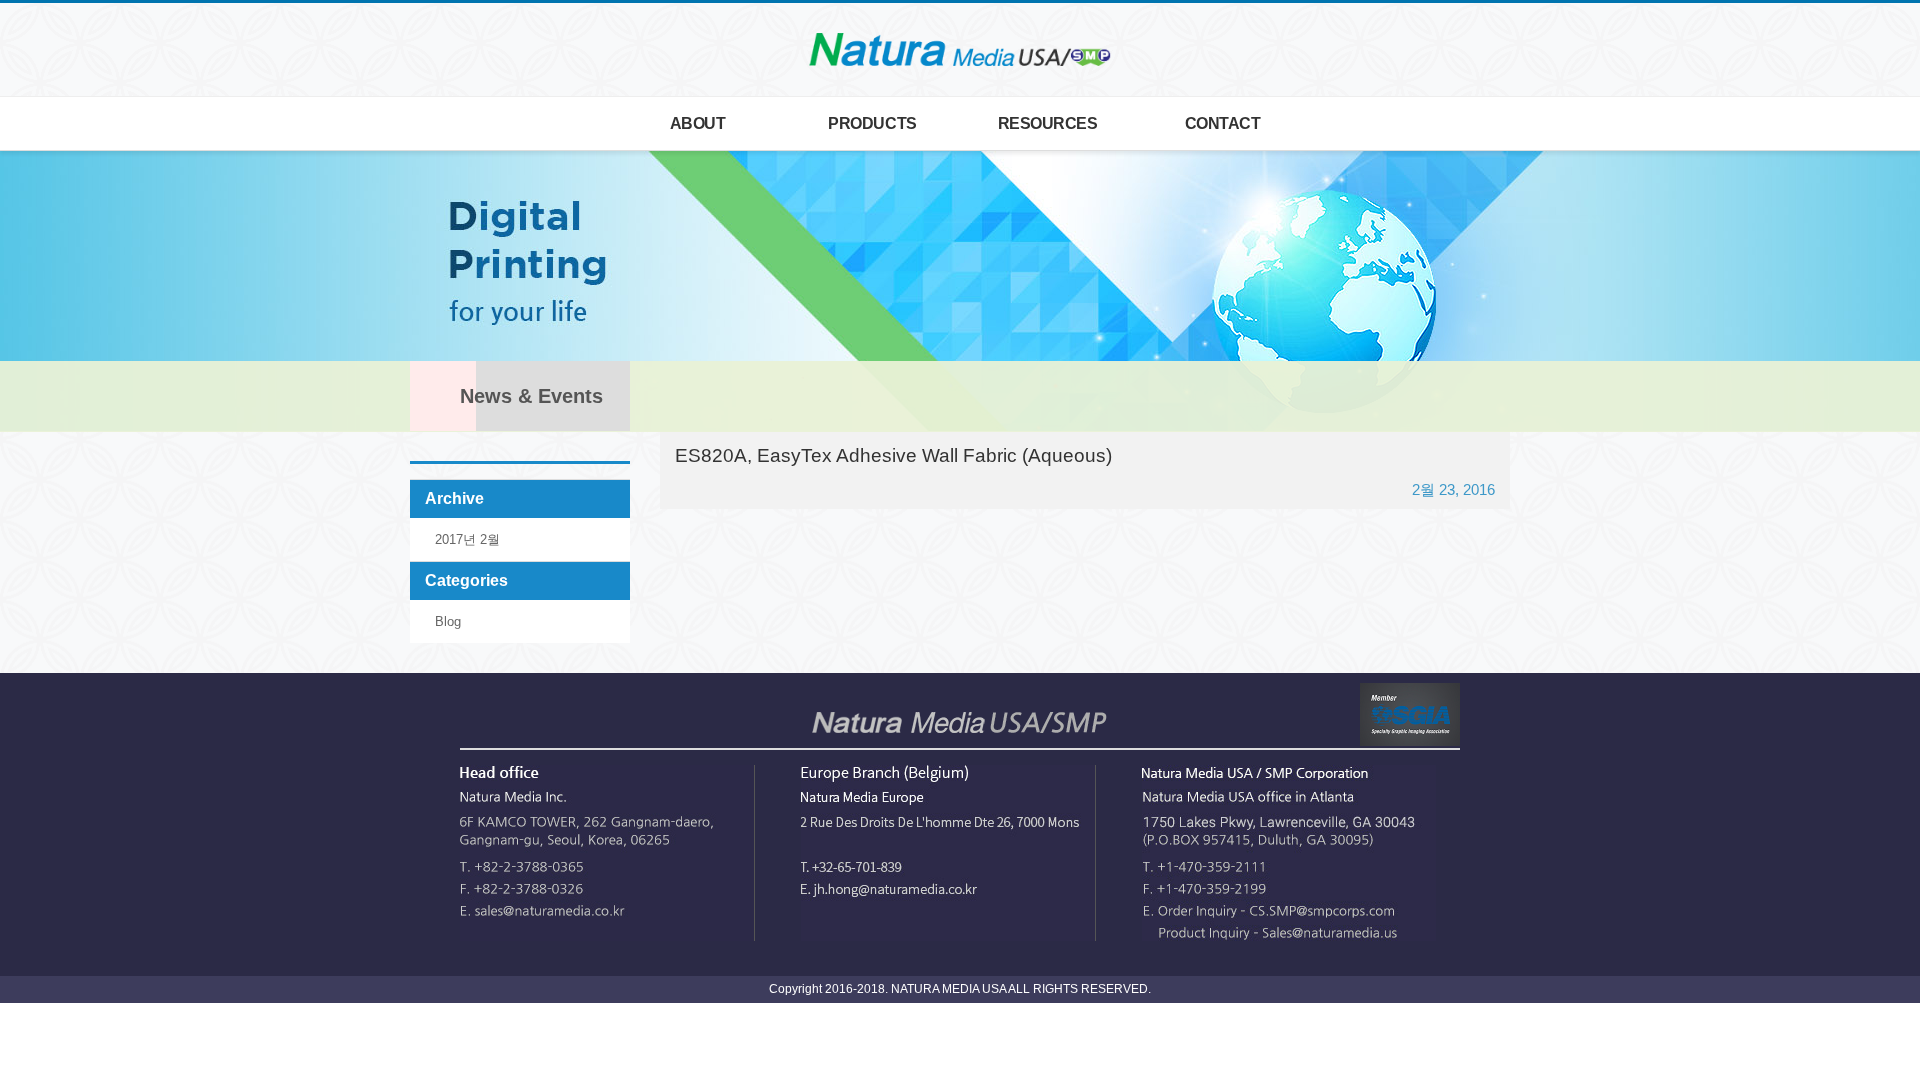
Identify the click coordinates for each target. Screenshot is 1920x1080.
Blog (448, 621)
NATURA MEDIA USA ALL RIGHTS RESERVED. (1019, 989)
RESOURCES (1048, 121)
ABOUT (698, 121)
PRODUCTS (872, 121)
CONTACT (1223, 121)
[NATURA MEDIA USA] (960, 49)
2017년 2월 (467, 539)
